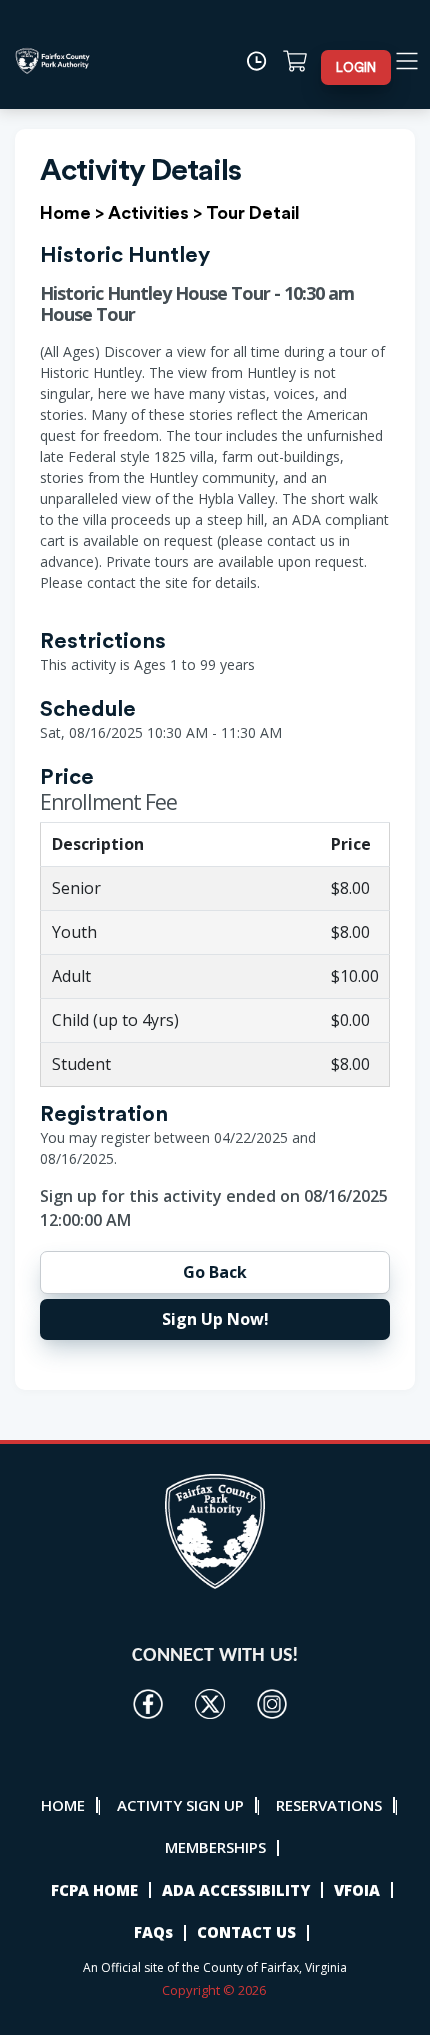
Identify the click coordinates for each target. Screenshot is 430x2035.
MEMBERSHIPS (215, 1847)
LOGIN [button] (356, 67)
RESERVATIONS (329, 1805)
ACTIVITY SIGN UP (180, 1805)
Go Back (215, 1272)
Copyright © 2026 (215, 1990)
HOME (63, 1805)
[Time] (262, 61)
